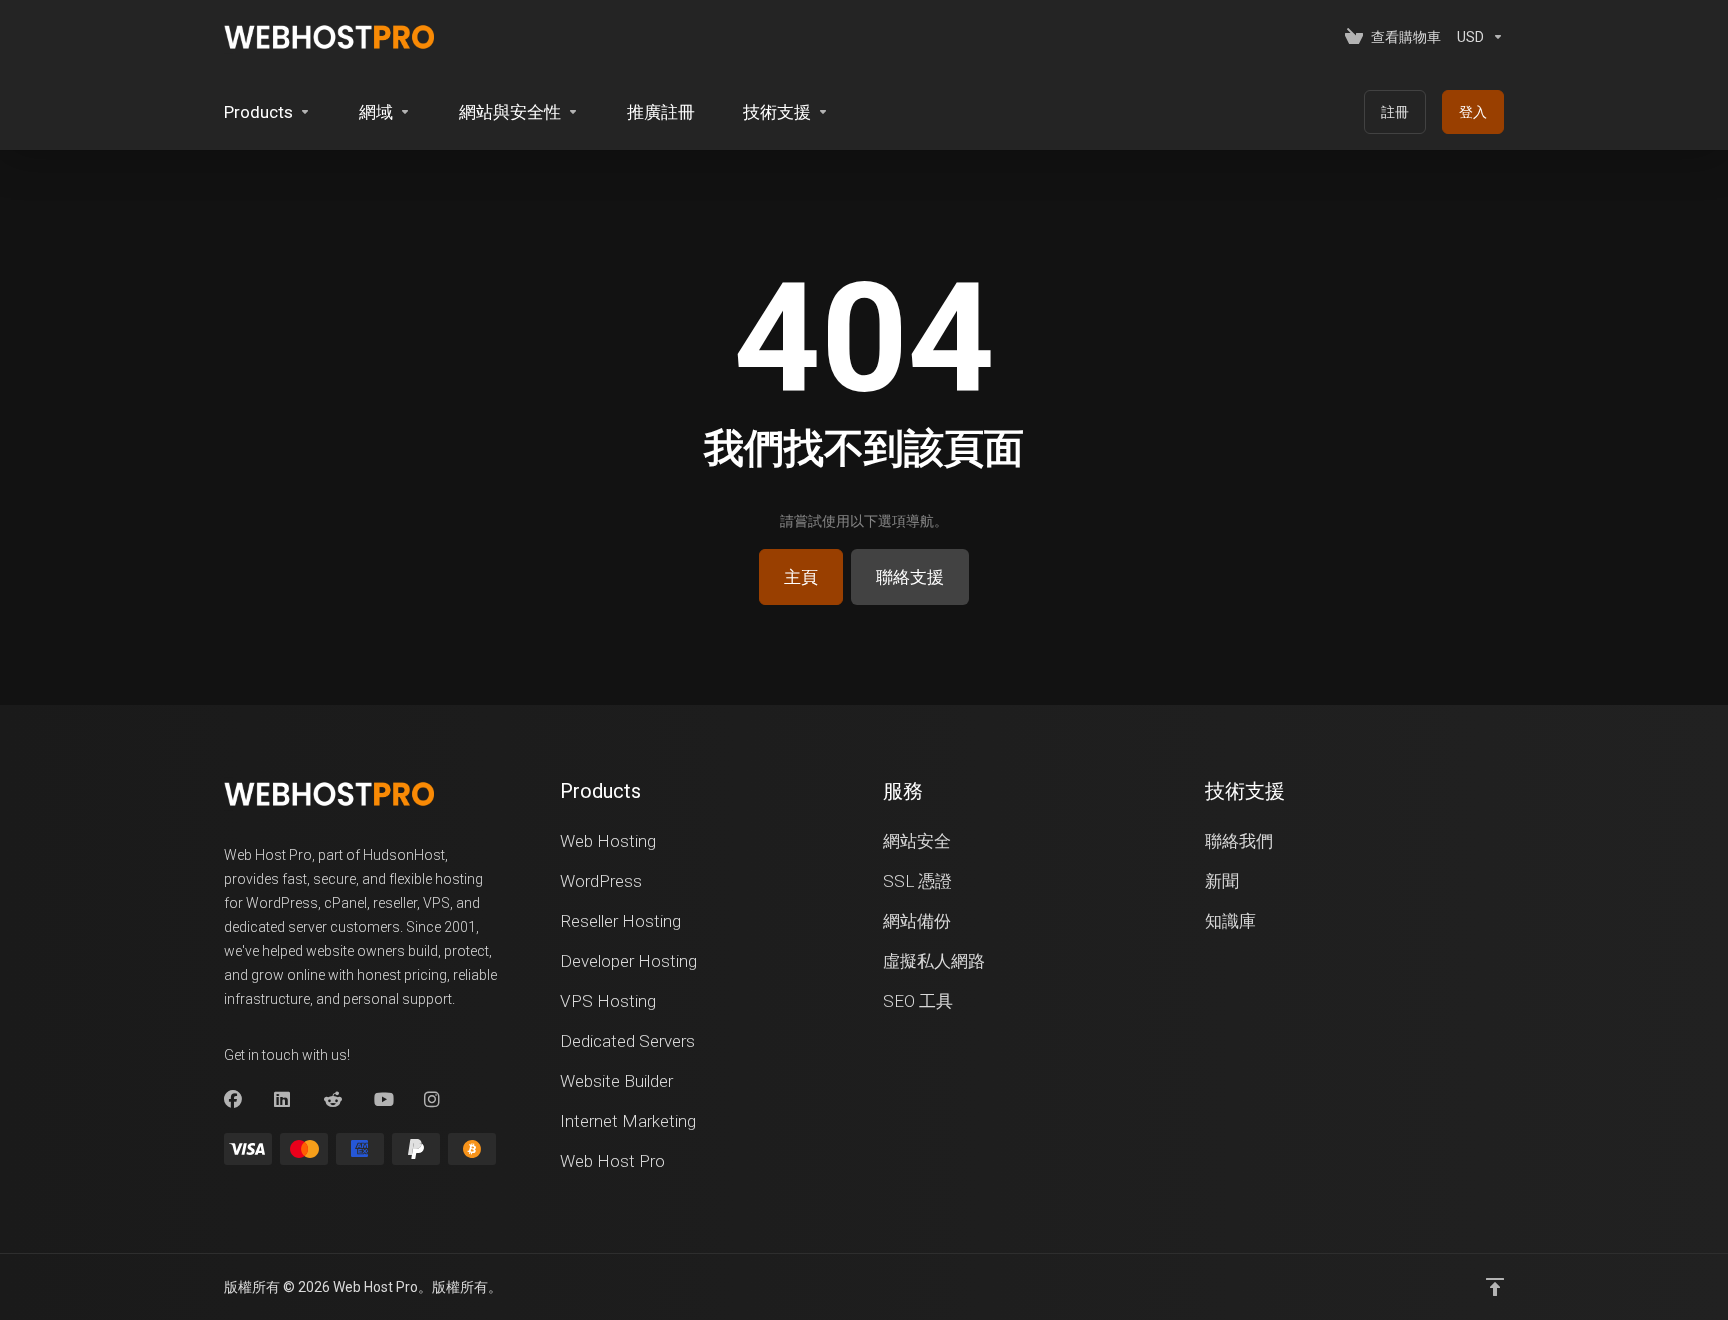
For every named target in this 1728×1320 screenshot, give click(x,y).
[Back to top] (1495, 1287)
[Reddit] (333, 1100)
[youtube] (383, 1100)
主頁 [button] (801, 577)
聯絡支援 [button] (910, 577)
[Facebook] (233, 1100)
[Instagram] (433, 1100)
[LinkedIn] (283, 1100)
